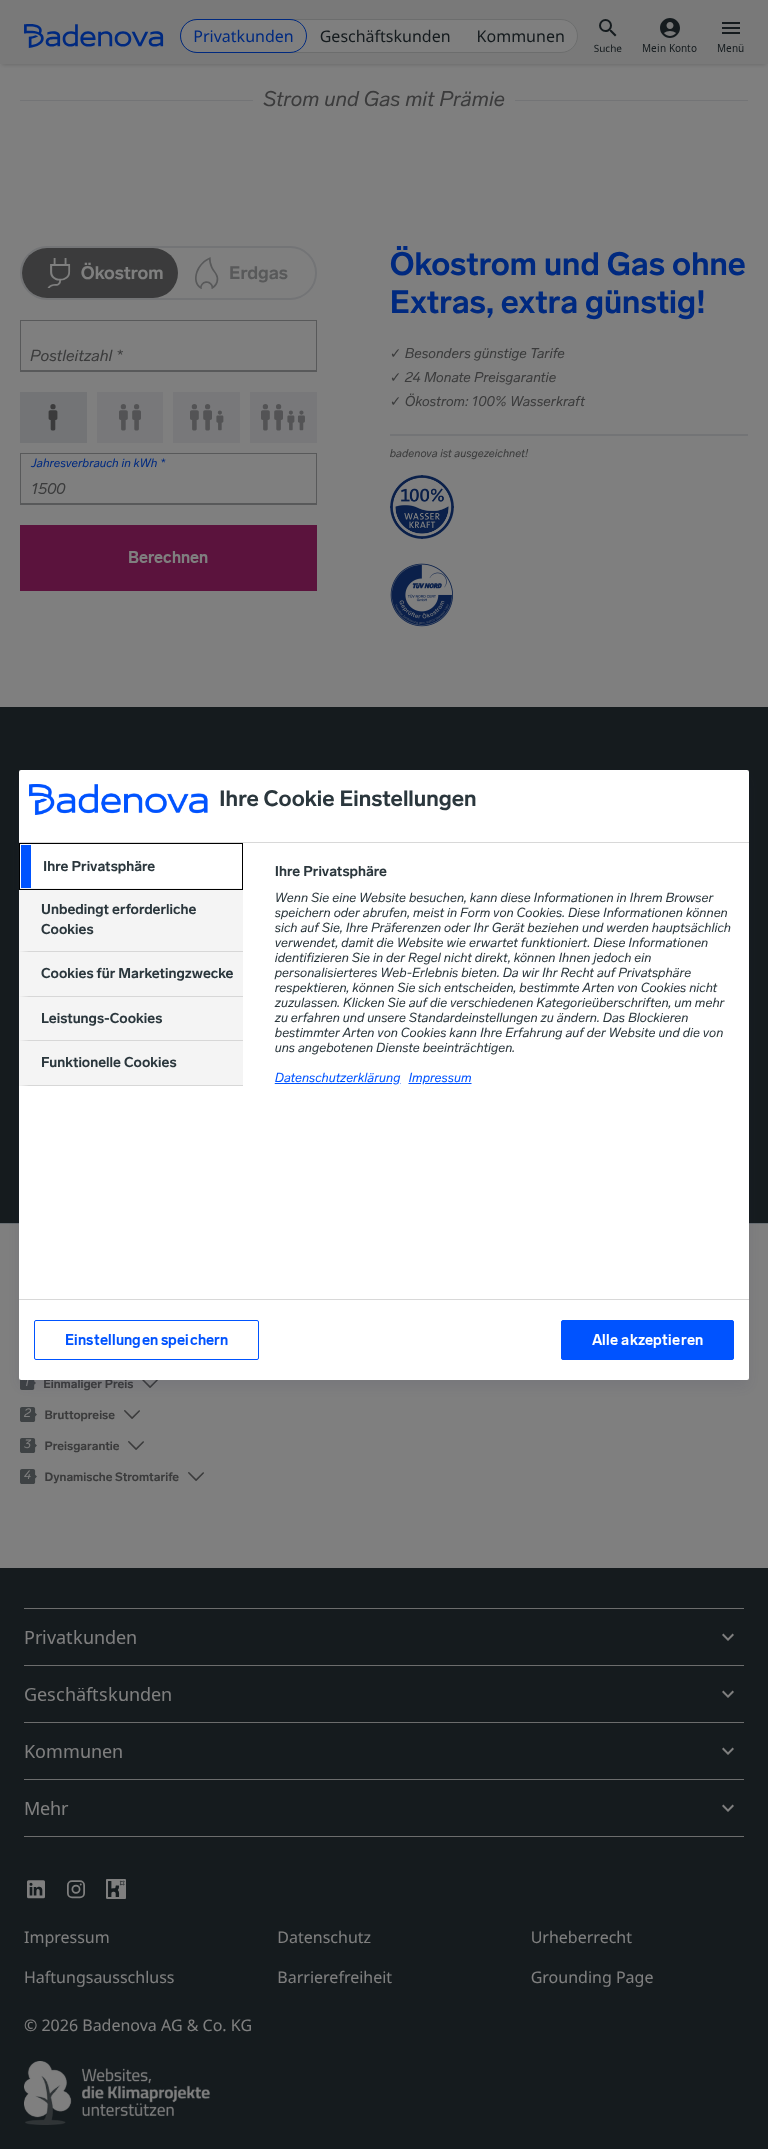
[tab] (131, 867)
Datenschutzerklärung (338, 1078)
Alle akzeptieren (647, 1340)
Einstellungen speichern (146, 1340)
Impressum (439, 1078)
